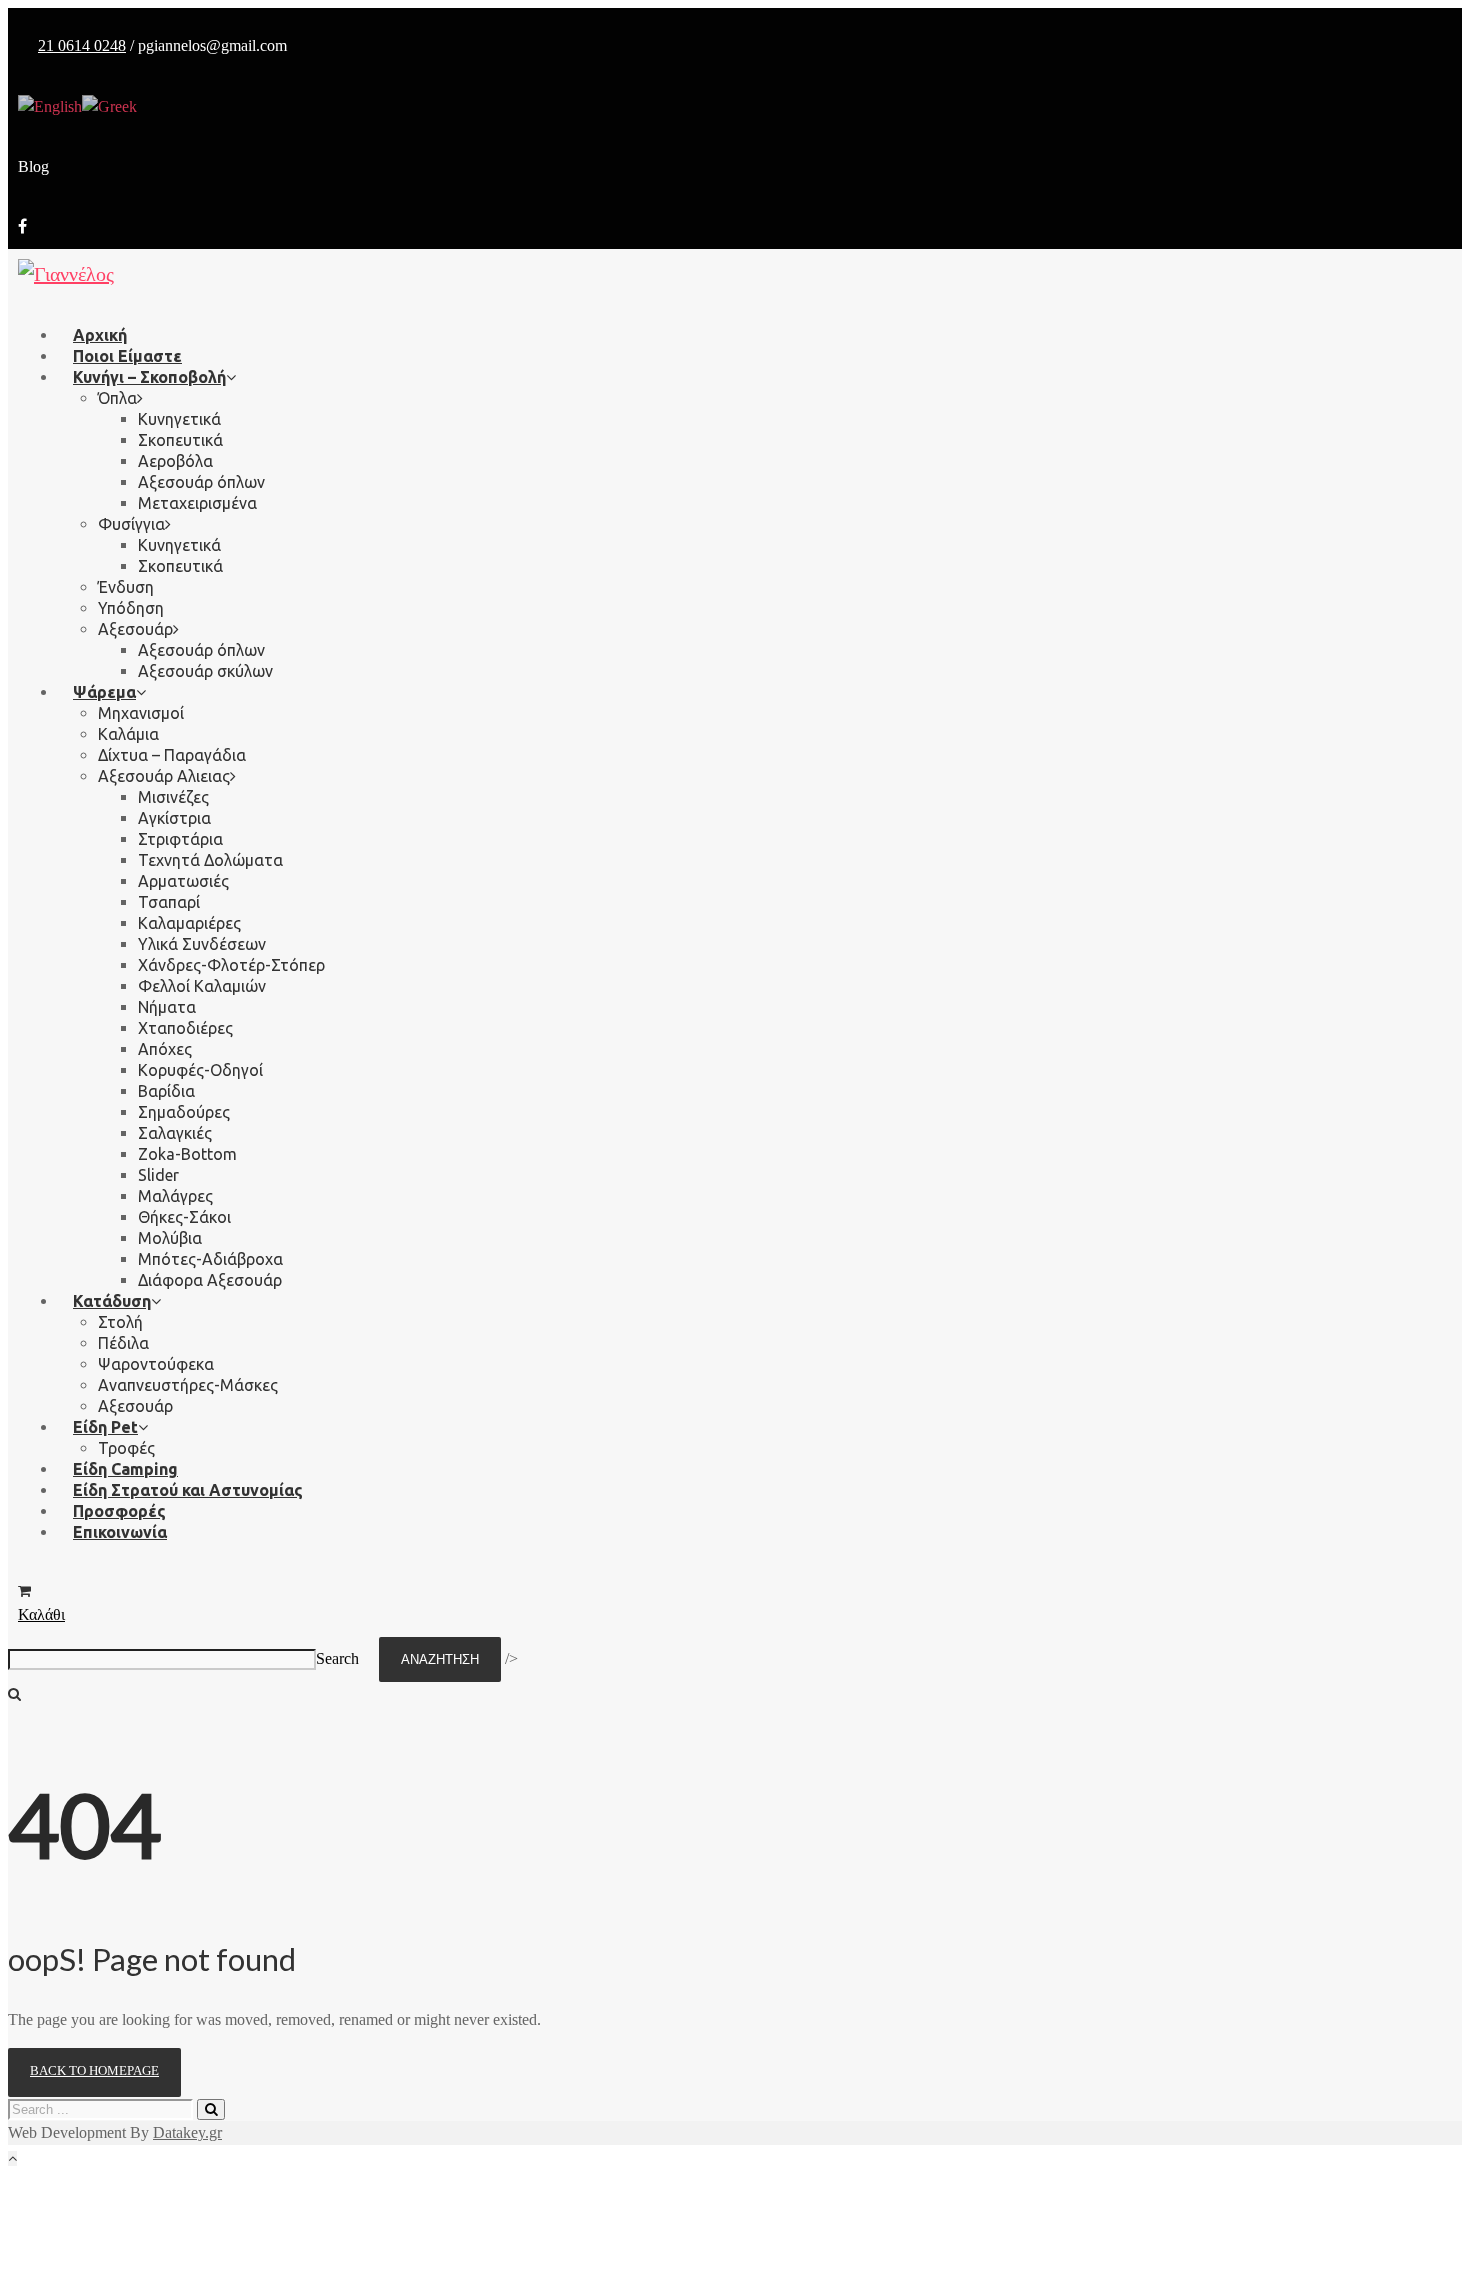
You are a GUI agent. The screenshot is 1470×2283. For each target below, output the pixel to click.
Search (337, 1658)
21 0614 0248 (82, 45)
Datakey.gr (187, 2132)
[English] (50, 105)
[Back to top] (12, 2158)
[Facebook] (22, 226)
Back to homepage (94, 2070)
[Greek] (109, 105)
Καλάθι (41, 1614)
